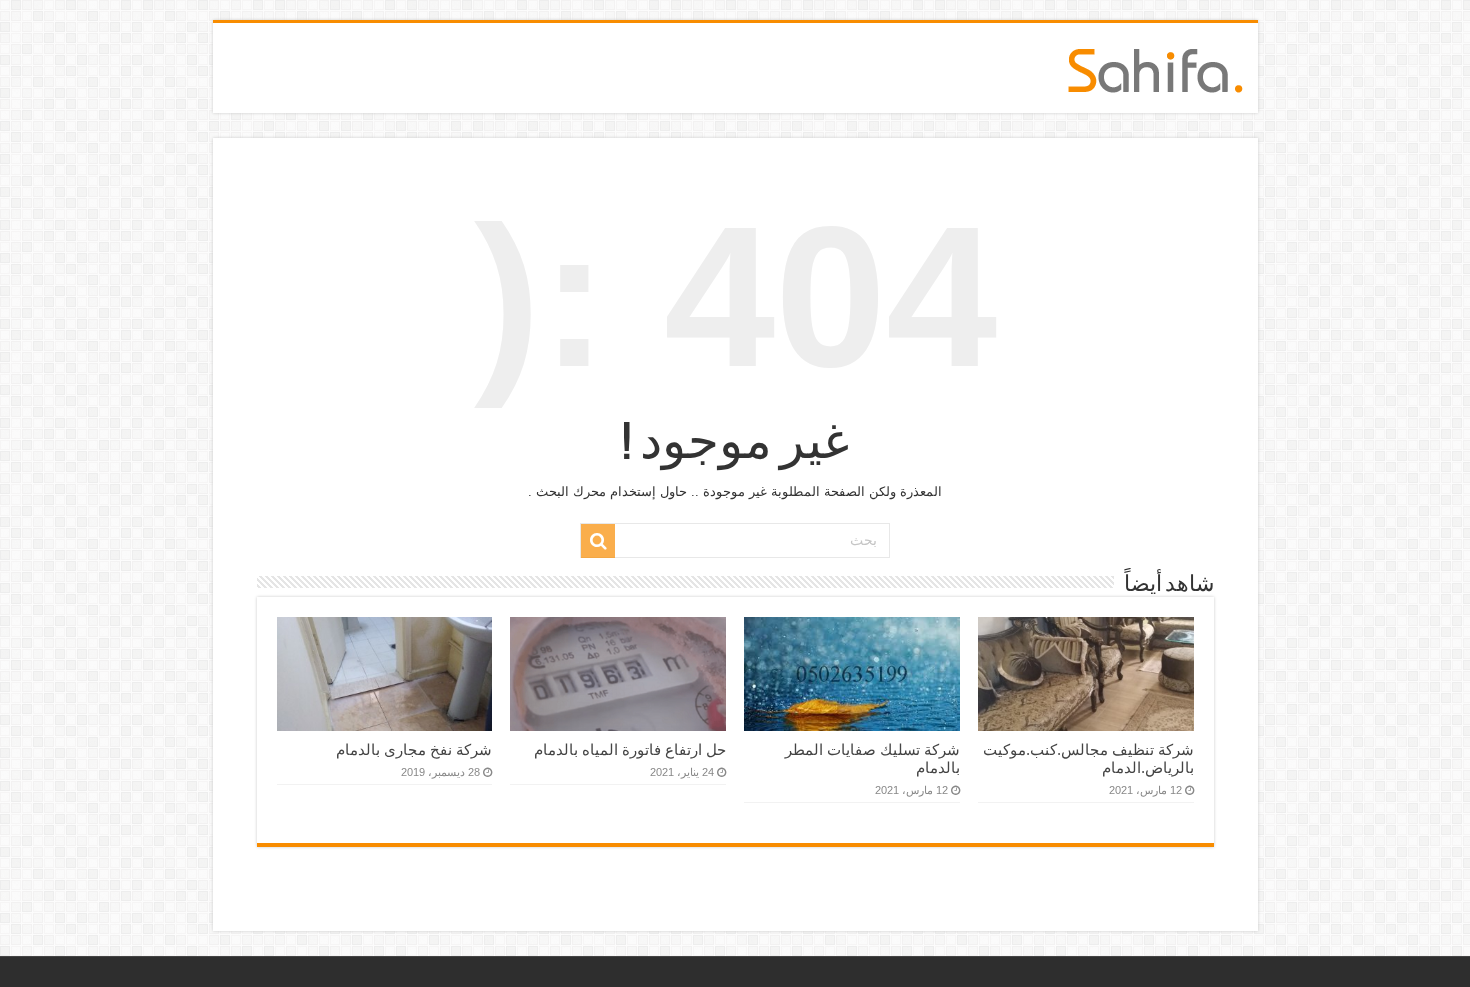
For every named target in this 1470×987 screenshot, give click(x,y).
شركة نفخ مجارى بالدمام (414, 749)
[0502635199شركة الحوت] (1155, 67)
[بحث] (598, 541)
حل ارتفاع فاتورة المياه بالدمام (630, 749)
